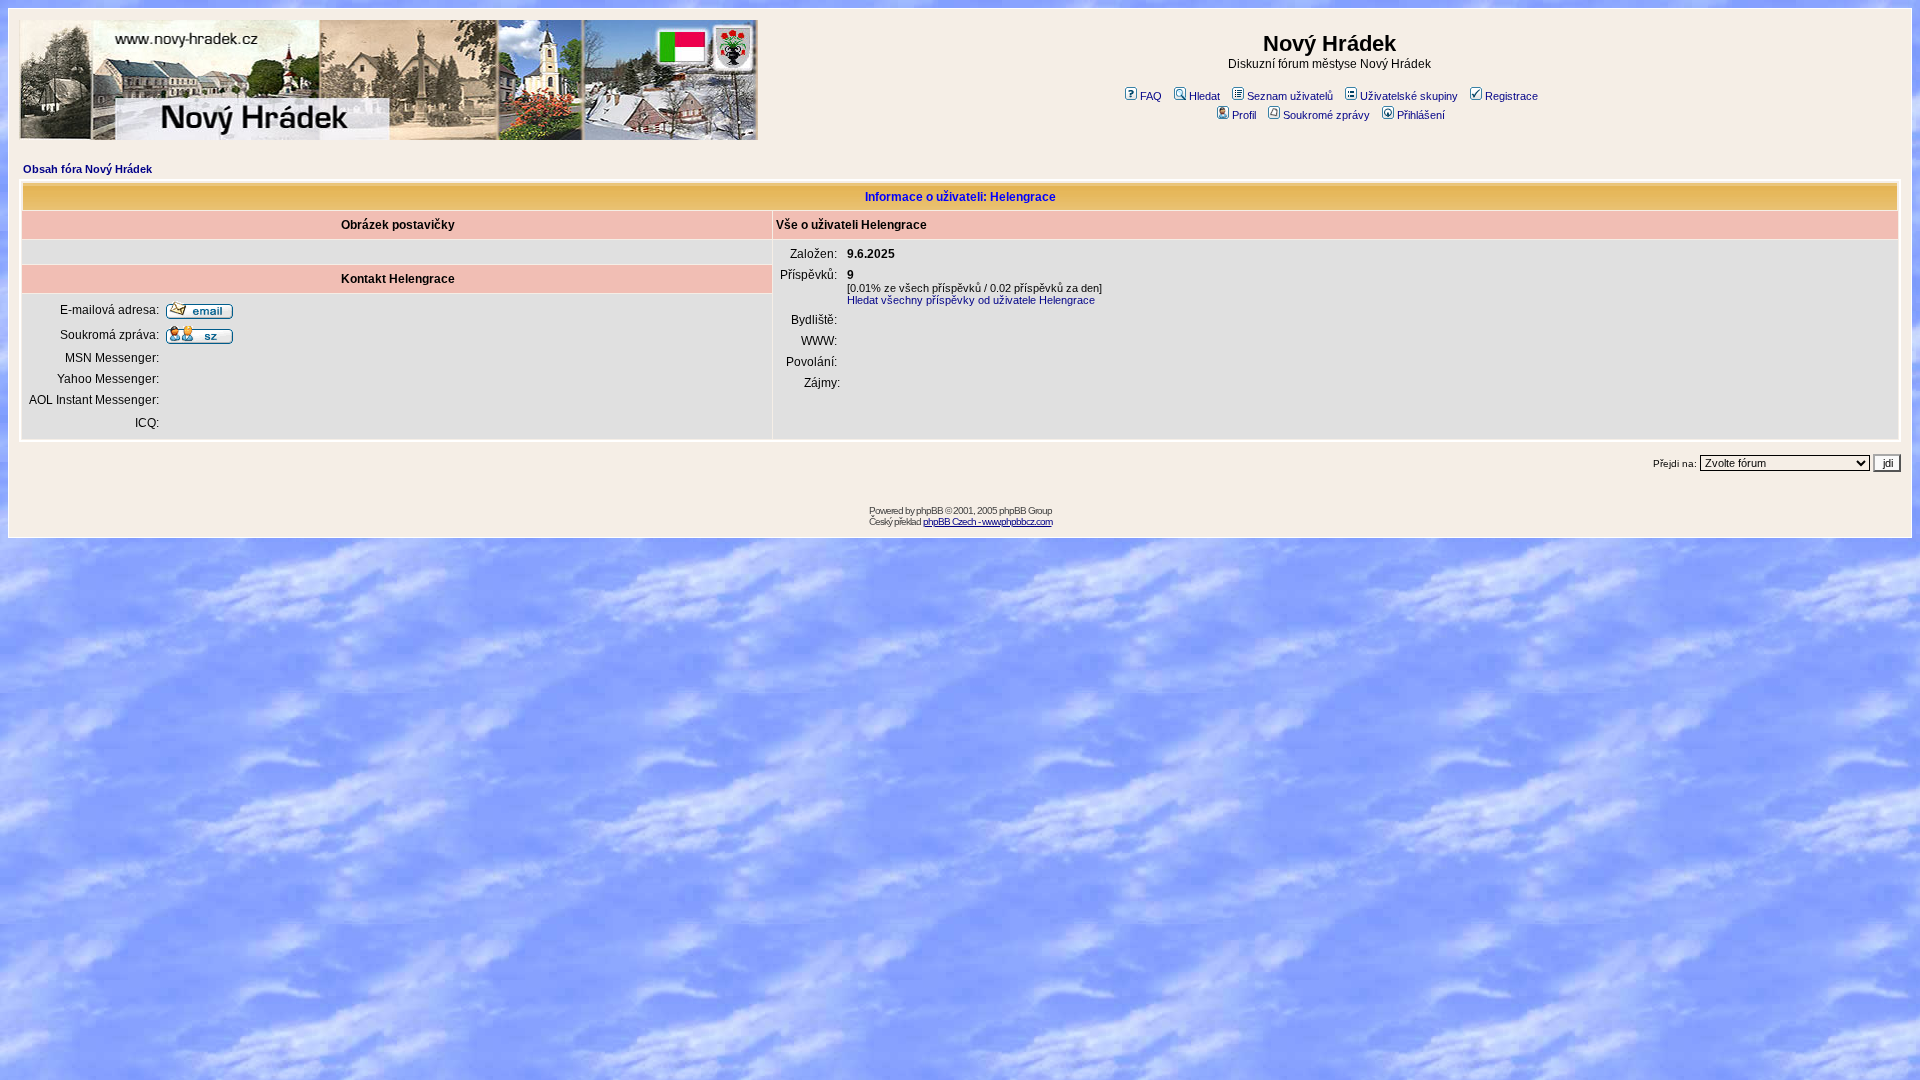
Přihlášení (1421, 115)
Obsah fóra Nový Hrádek (87, 169)
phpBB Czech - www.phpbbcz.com (987, 521)
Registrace (1511, 96)
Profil (1244, 115)
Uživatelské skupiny (1409, 96)
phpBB (929, 510)
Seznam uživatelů (1290, 96)
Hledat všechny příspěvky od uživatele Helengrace (971, 300)
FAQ (1151, 96)
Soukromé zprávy (1326, 115)
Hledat (1204, 96)
